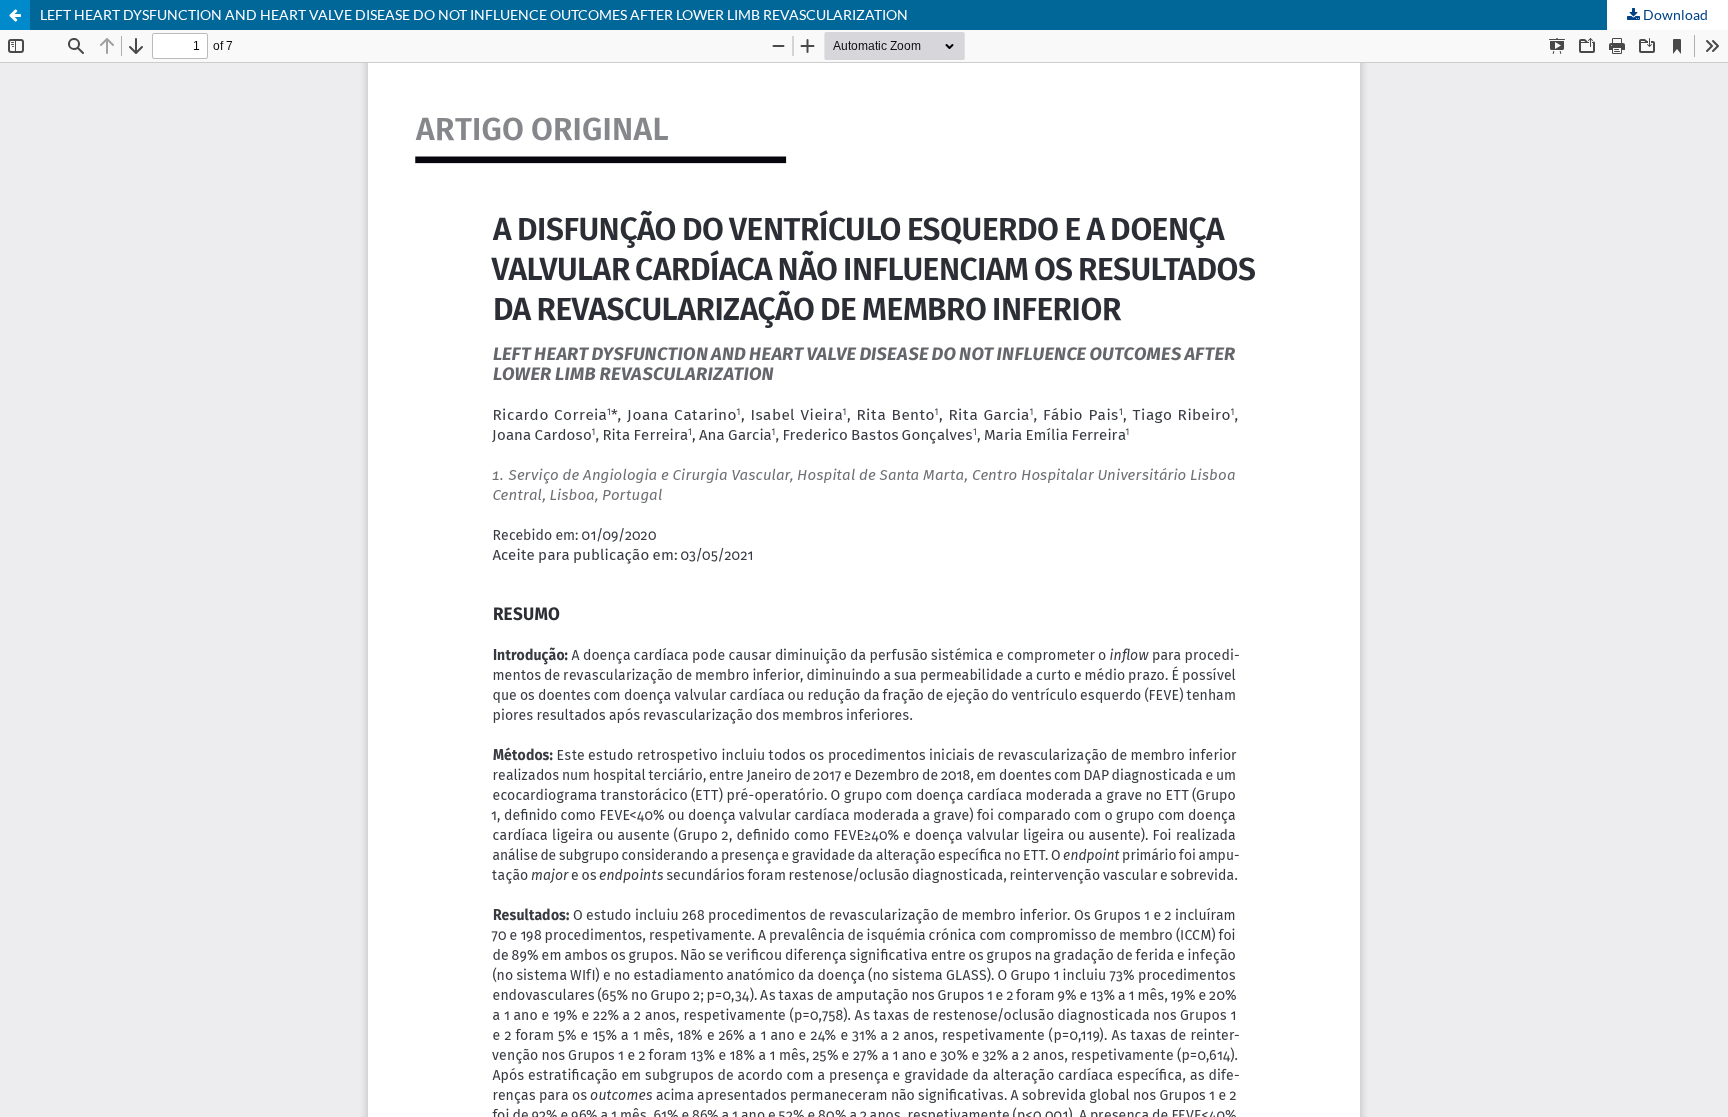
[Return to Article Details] (15, 15)
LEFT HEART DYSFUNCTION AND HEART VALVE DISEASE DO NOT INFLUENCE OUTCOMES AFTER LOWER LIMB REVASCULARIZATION (474, 14)
